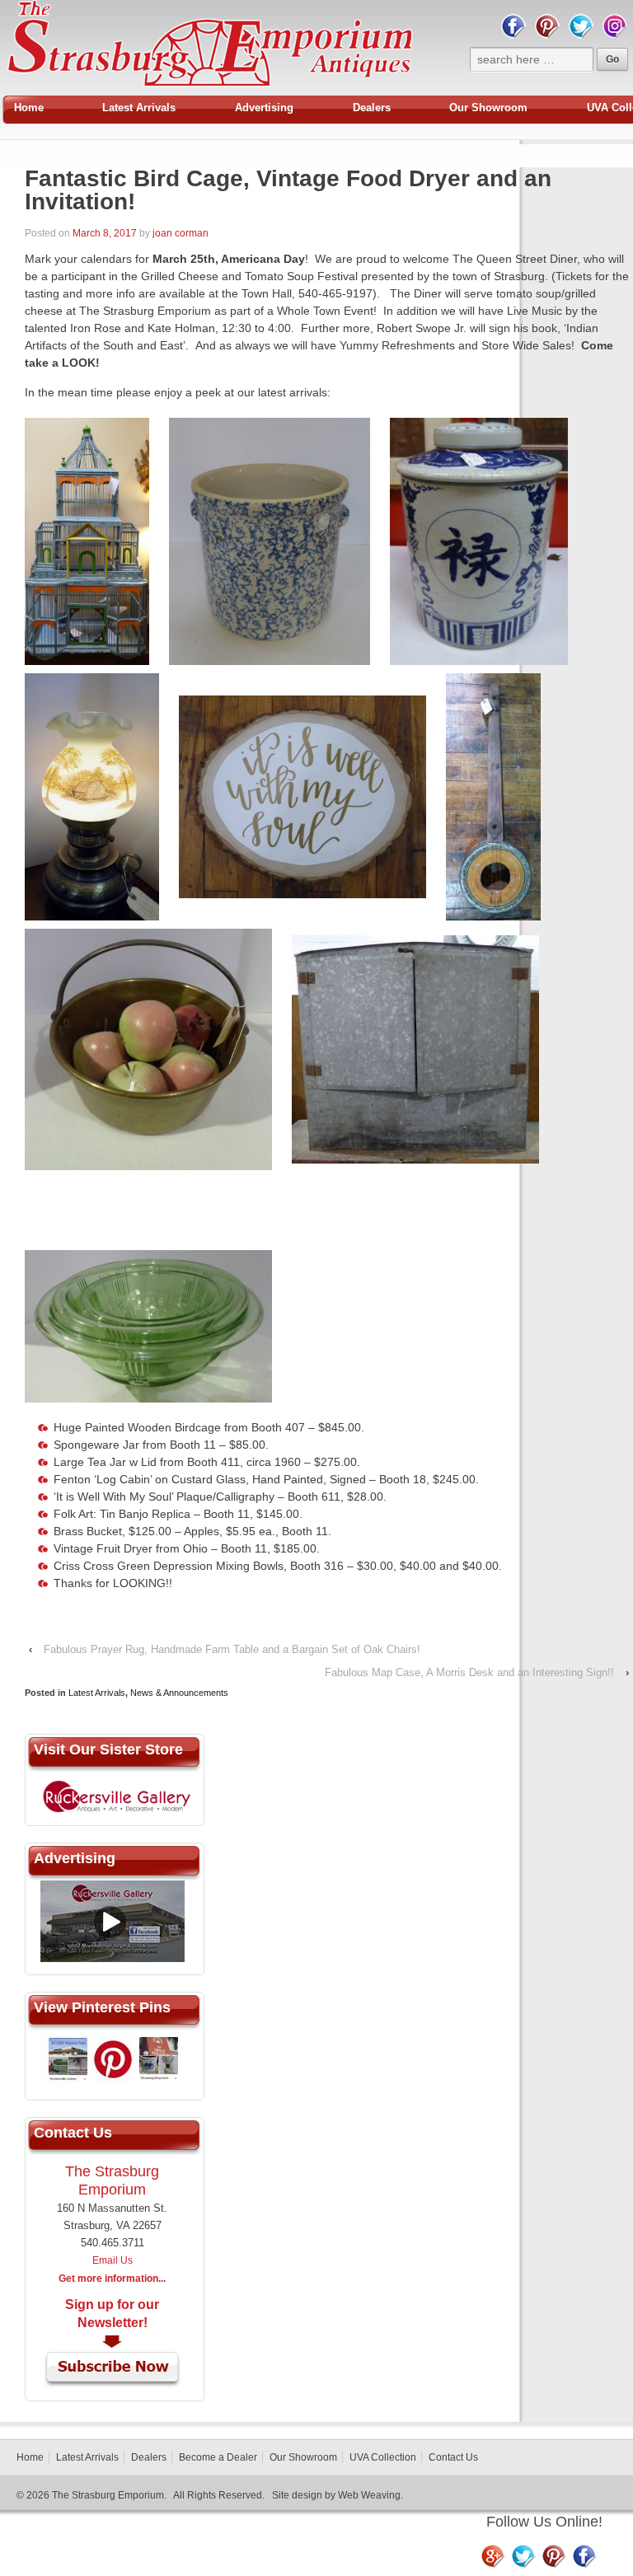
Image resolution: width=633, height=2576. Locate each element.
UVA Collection (383, 2457)
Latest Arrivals (139, 108)
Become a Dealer (218, 2457)
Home (29, 108)
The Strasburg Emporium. (109, 2495)
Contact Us (453, 2457)
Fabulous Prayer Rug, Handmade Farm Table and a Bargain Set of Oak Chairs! (232, 1649)
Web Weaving (369, 2495)
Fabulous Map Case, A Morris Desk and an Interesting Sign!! (469, 1672)
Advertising (264, 108)
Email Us (113, 2260)
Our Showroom (488, 108)
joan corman (181, 233)
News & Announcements (179, 1693)
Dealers (372, 108)
